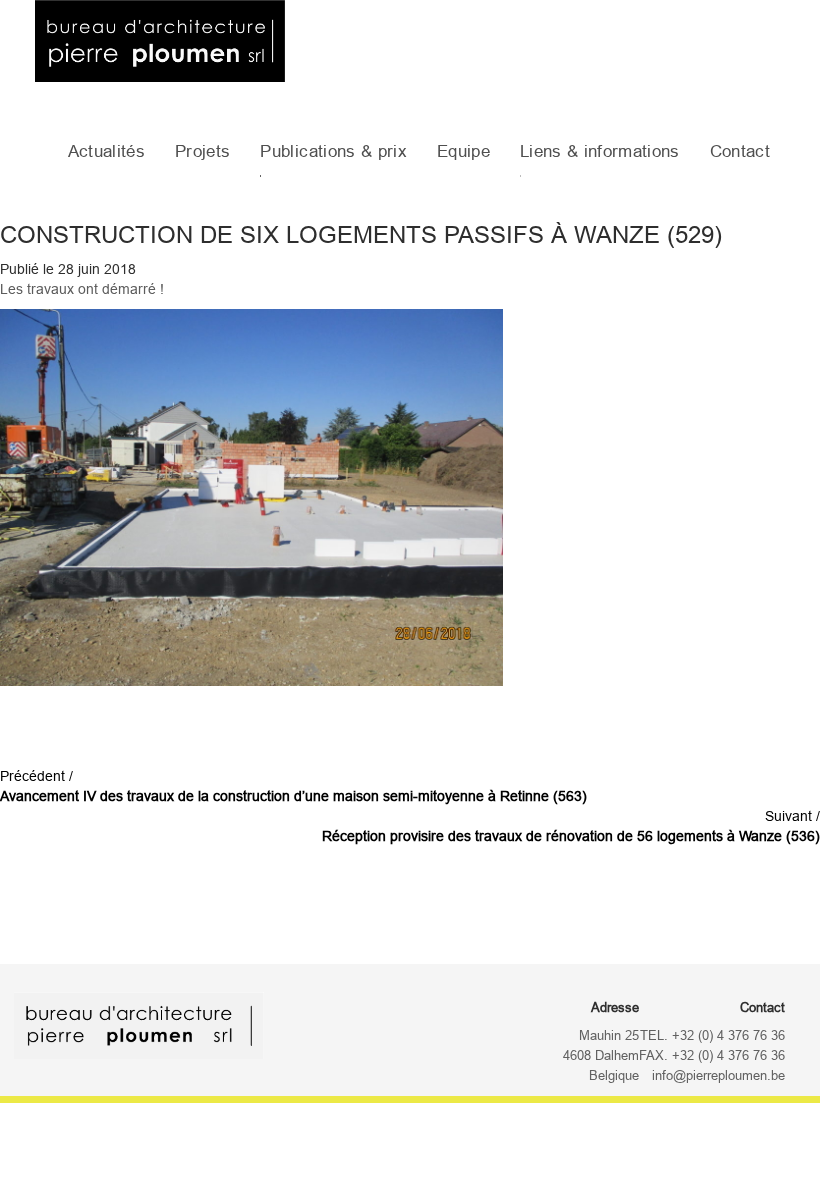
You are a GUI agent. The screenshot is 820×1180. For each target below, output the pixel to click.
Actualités (106, 151)
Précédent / (293, 786)
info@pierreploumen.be (718, 1076)
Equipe (463, 151)
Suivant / (571, 826)
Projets (202, 151)
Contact (740, 151)
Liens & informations (600, 151)
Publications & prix (333, 151)
